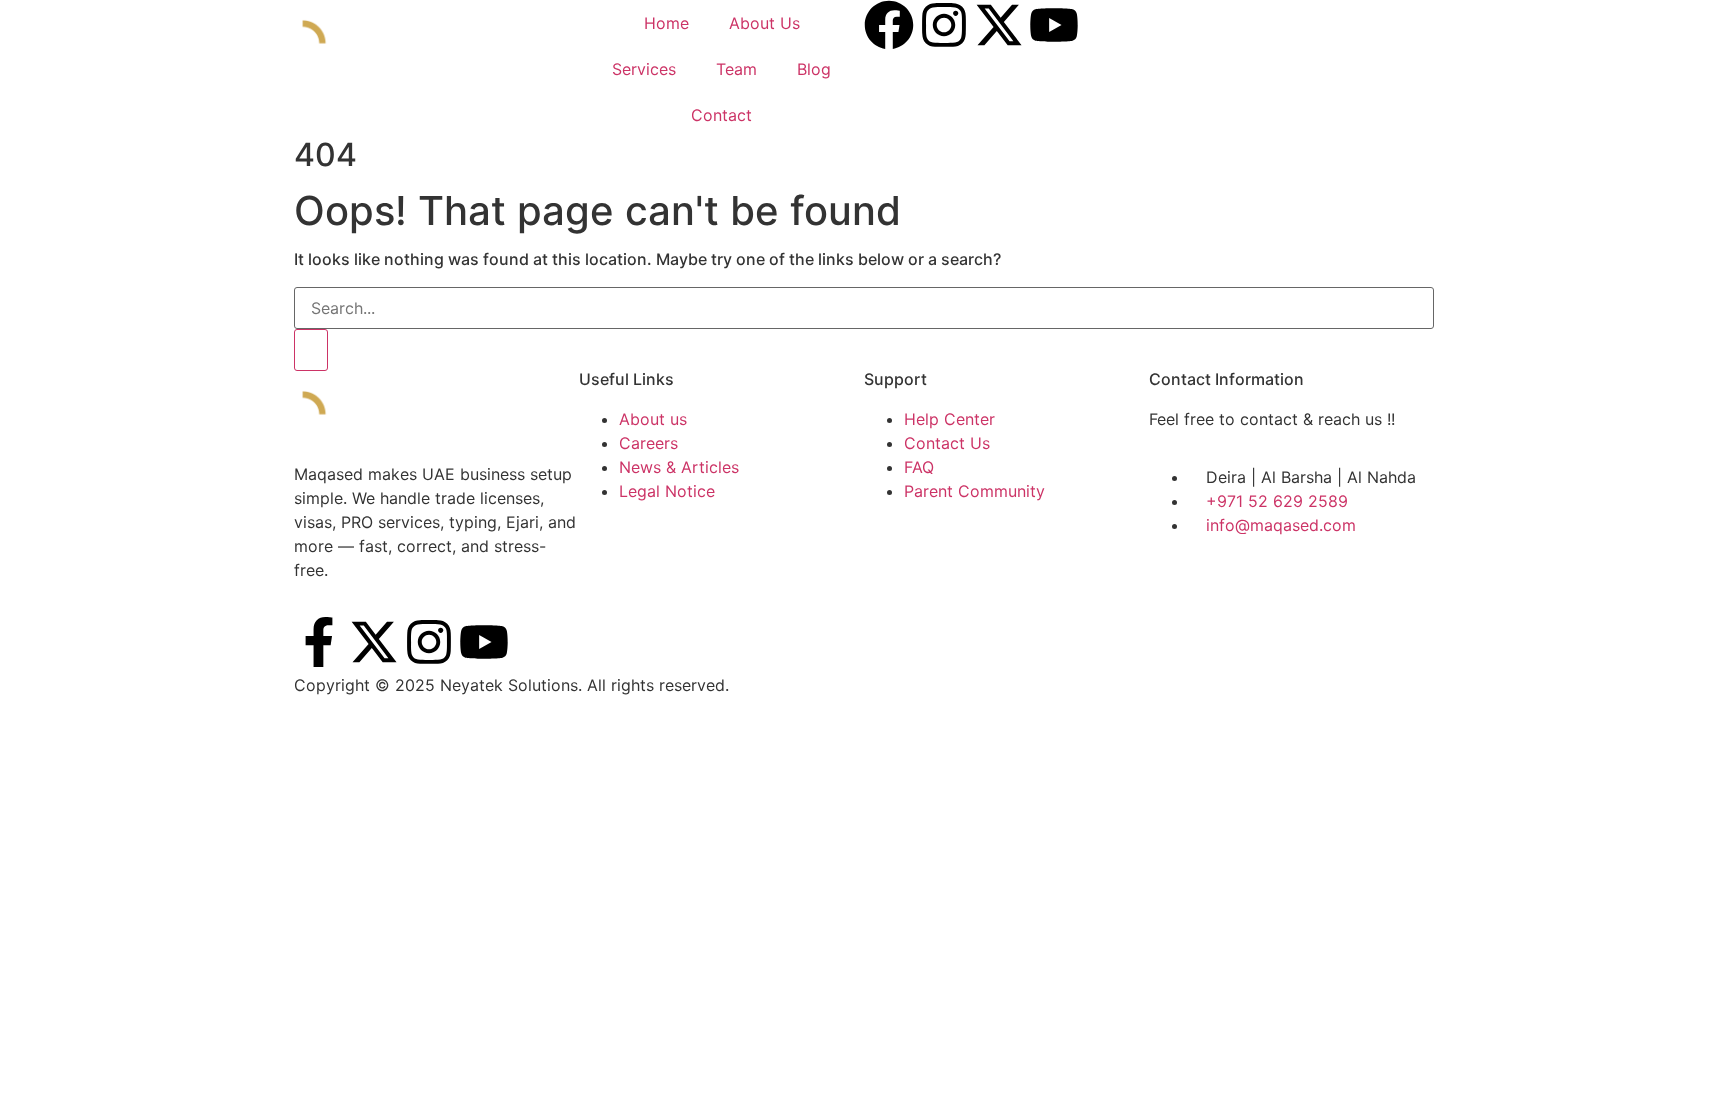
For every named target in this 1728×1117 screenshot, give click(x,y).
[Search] (311, 350)
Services (644, 69)
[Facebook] (889, 25)
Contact (721, 115)
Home (666, 23)
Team (736, 69)
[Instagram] (944, 25)
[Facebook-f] (319, 642)
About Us (764, 23)
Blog (814, 69)
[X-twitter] (374, 642)
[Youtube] (484, 642)
